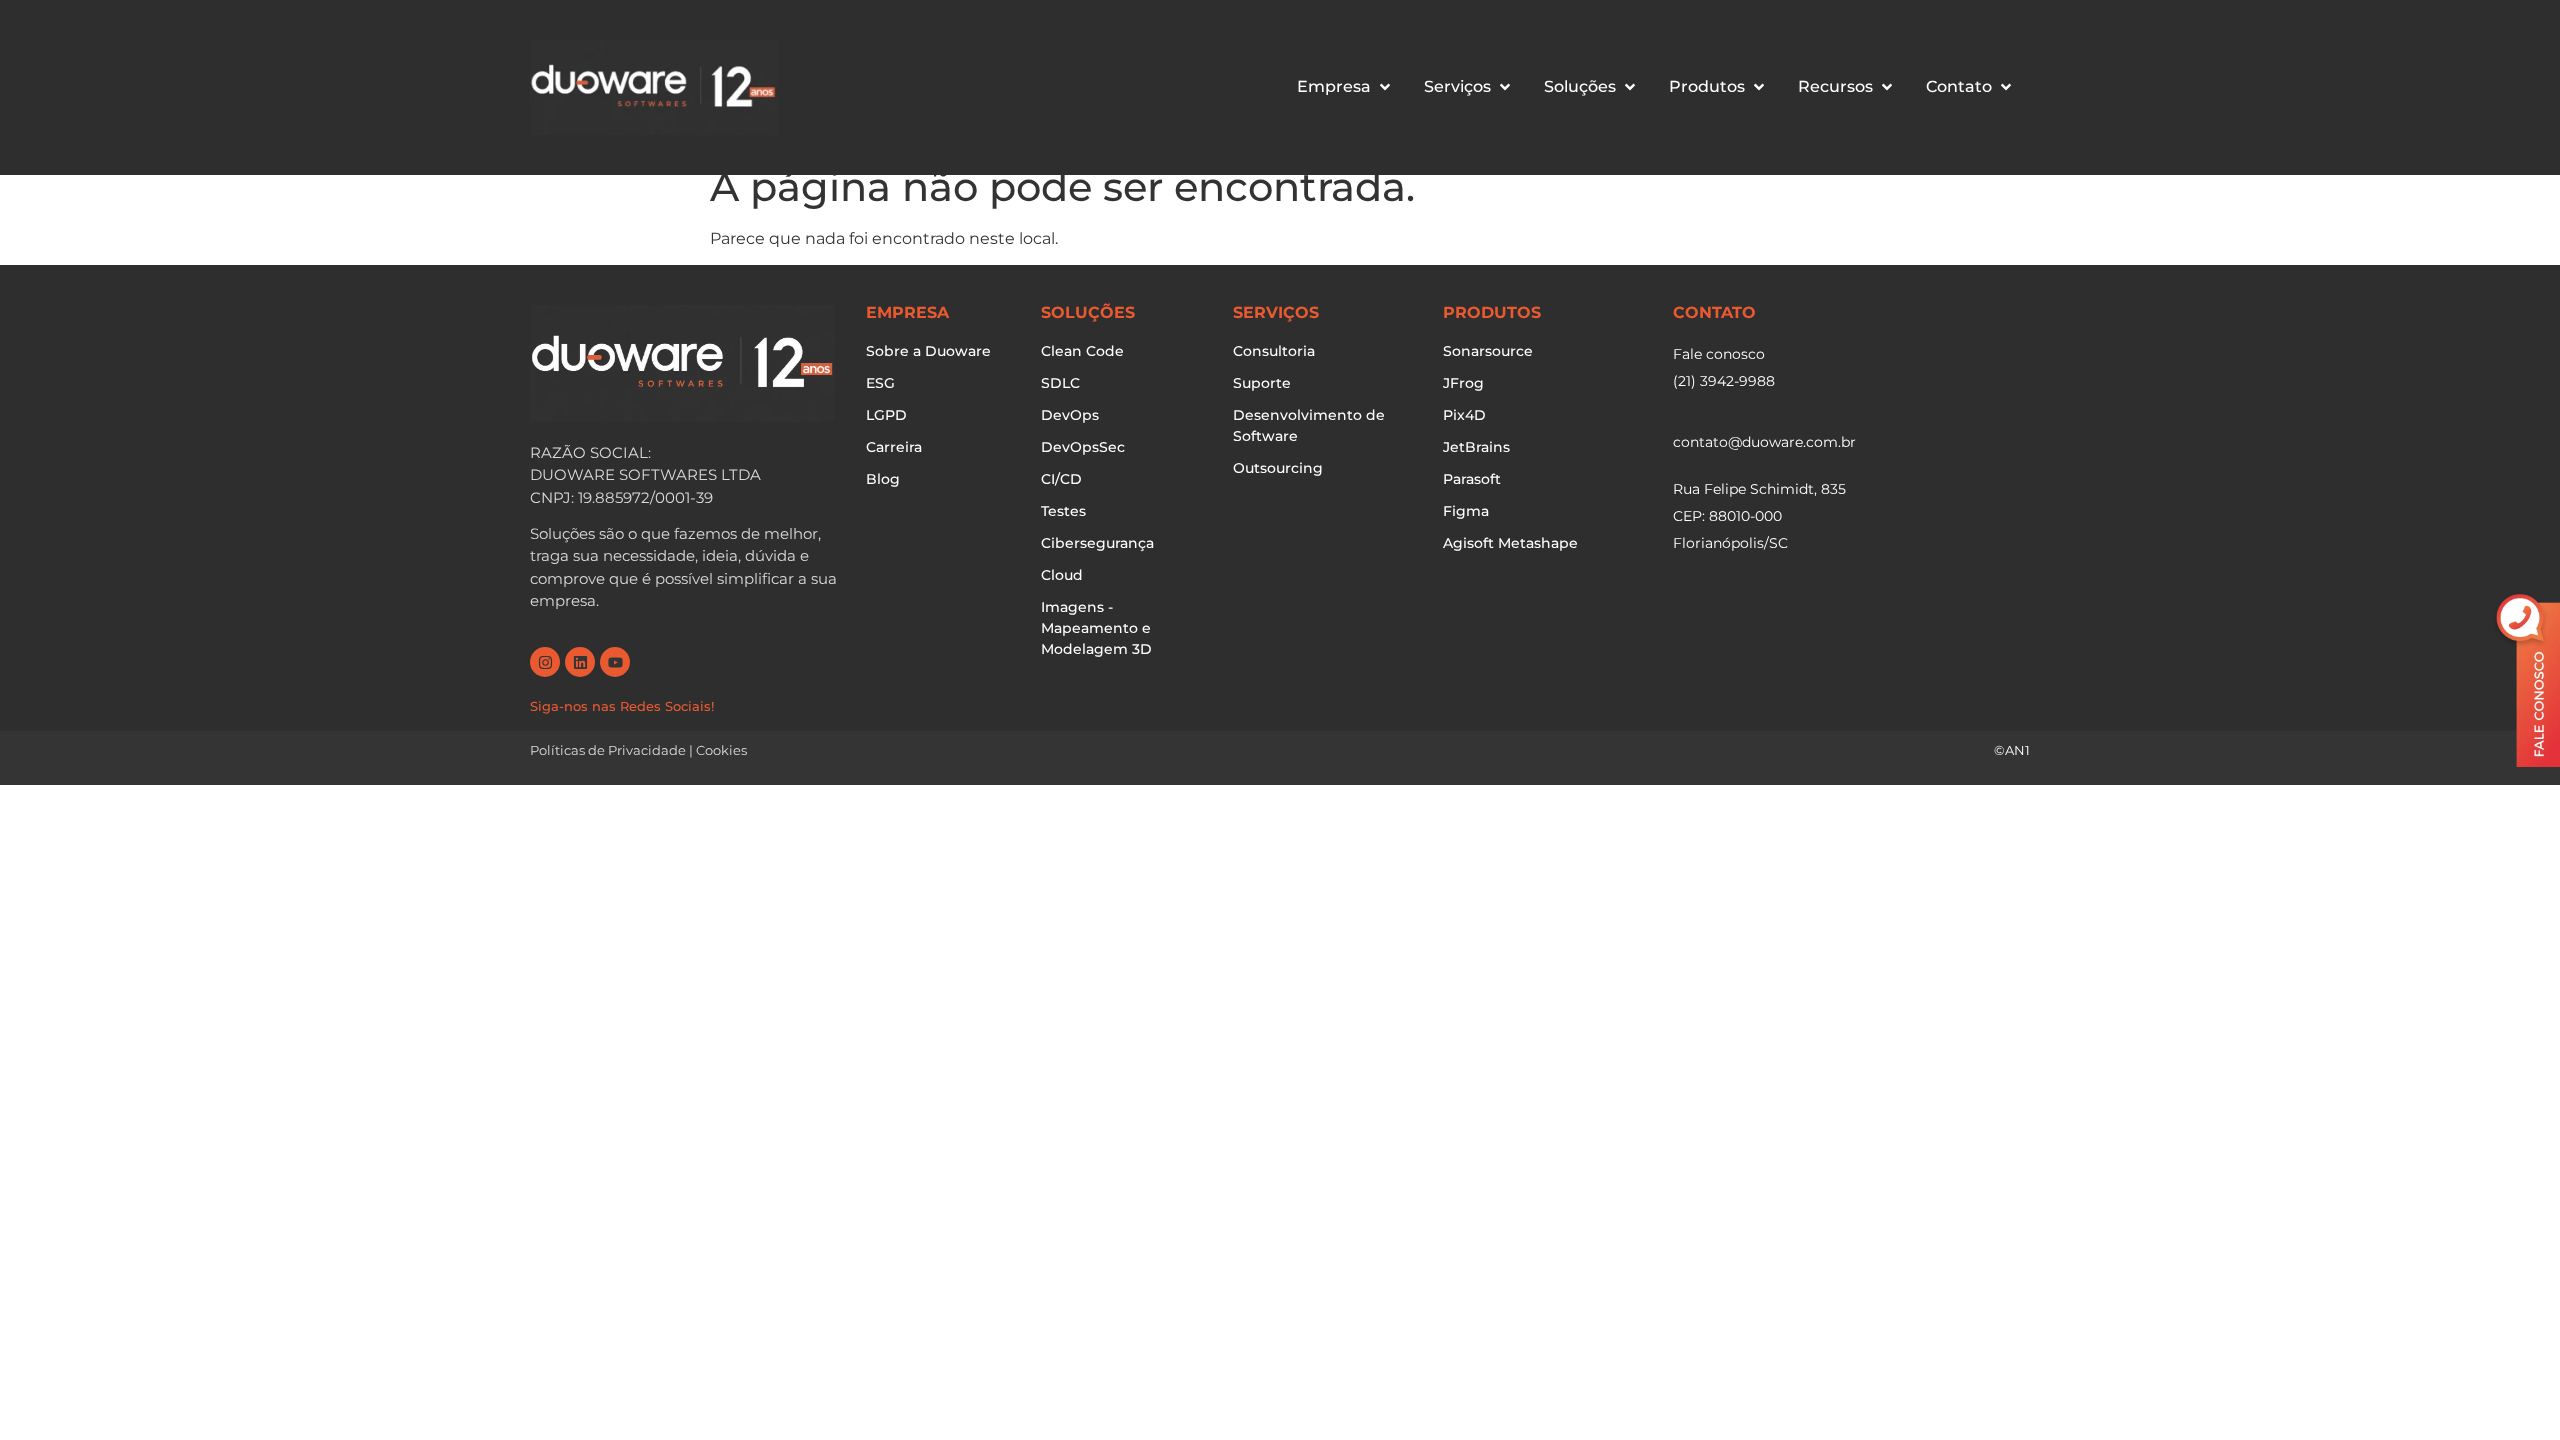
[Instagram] (545, 662)
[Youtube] (615, 662)
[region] (1280, 1370)
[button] (1345, 87)
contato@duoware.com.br (1764, 442)
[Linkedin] (580, 662)
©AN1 (2012, 750)
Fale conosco (1719, 354)
